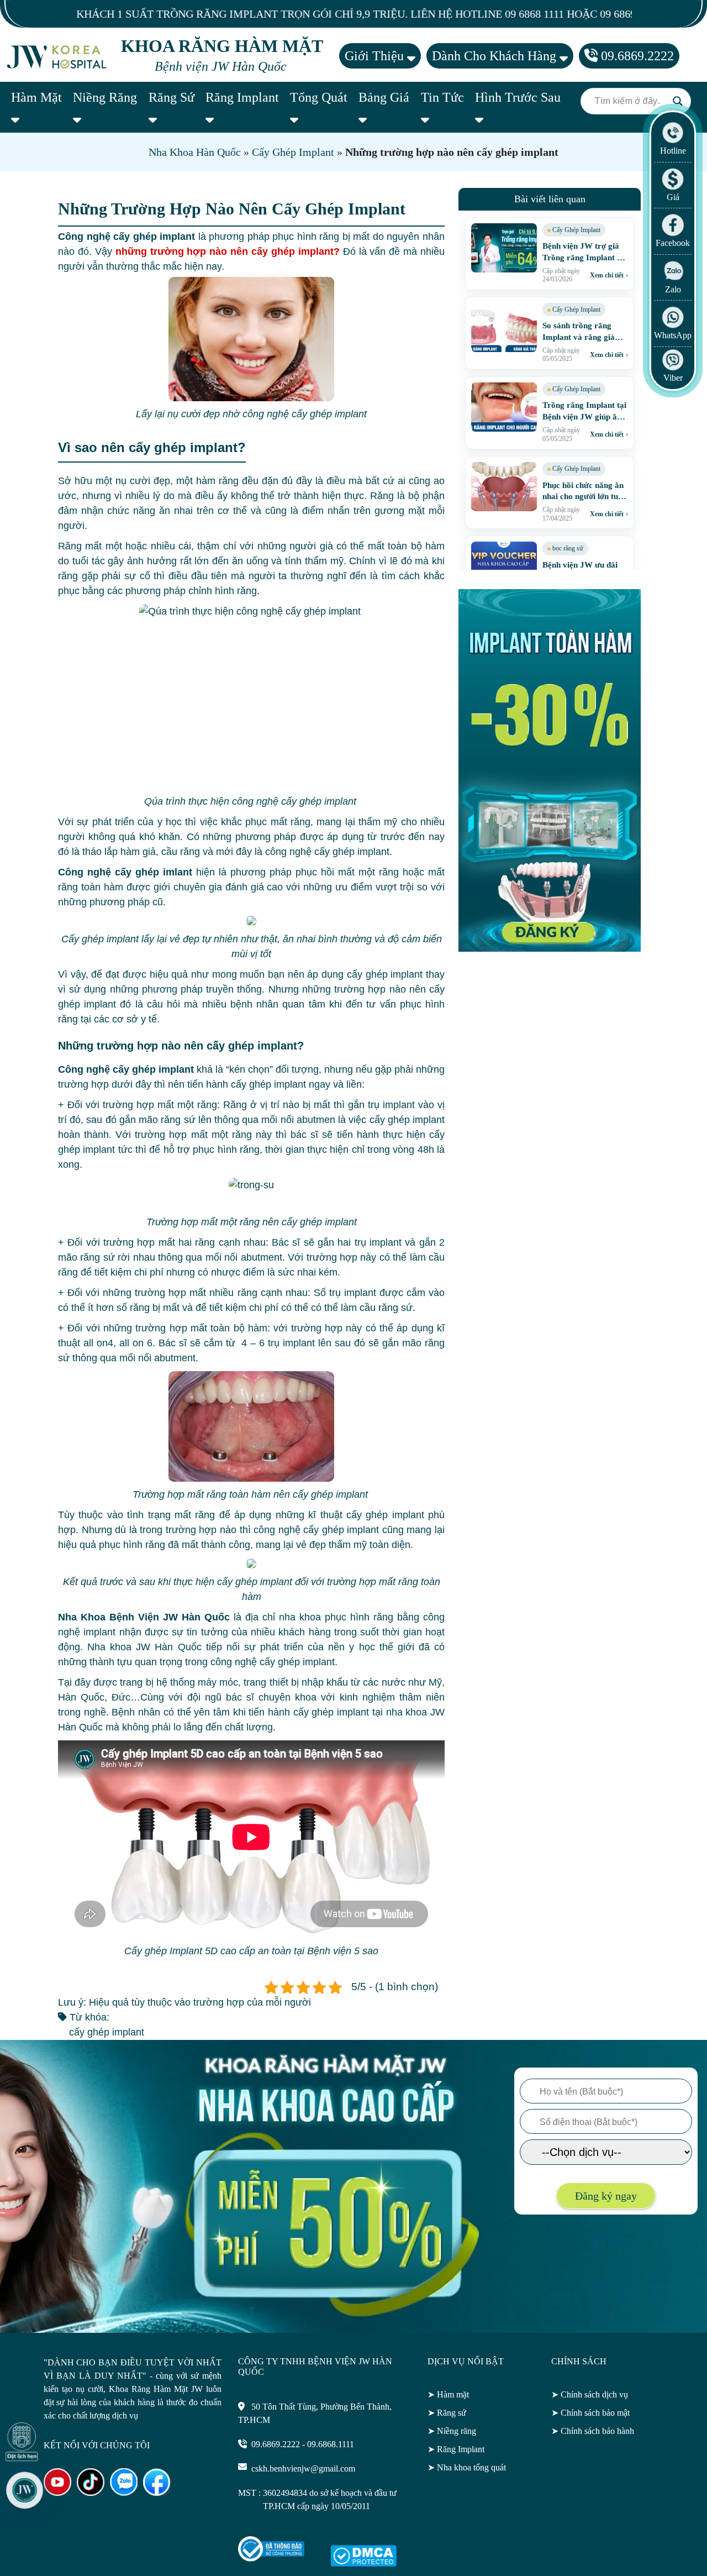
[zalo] (124, 2493)
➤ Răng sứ (447, 2413)
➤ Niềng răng (452, 2431)
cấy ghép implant (107, 2032)
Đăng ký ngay (606, 2196)
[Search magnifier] (678, 101)
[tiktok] (91, 2493)
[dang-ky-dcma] (363, 2564)
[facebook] (157, 2493)
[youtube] (57, 2493)
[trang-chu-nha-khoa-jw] (58, 56)
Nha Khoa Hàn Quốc (195, 152)
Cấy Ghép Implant (293, 152)
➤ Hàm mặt (448, 2394)
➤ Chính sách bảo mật (590, 2413)
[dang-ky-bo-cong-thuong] (271, 2559)
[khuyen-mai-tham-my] (550, 948)
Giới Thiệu (376, 56)
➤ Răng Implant (456, 2449)
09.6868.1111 (331, 2444)
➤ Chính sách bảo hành (593, 2431)
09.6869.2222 (636, 56)
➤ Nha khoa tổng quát (467, 2467)
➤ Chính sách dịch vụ (590, 2394)
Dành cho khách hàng (496, 56)
